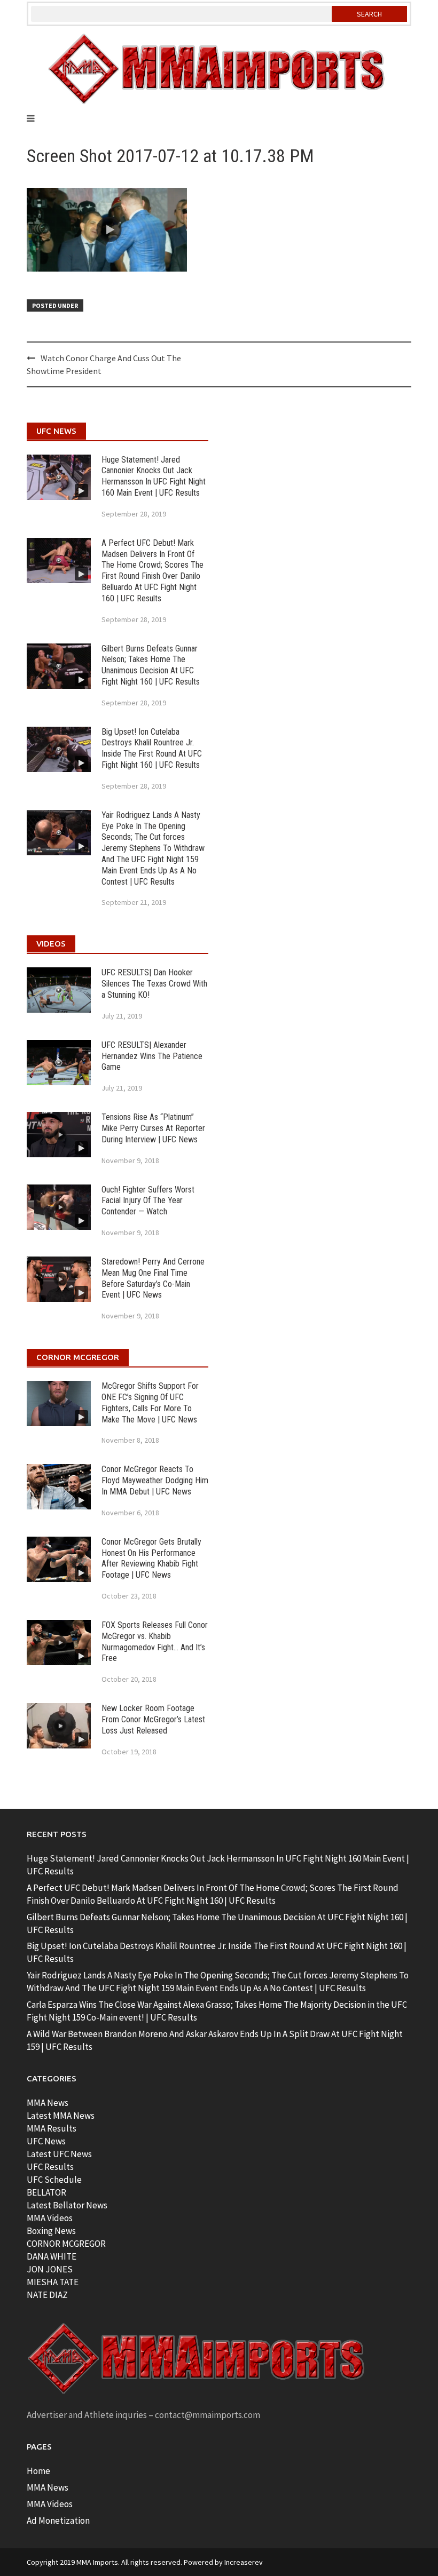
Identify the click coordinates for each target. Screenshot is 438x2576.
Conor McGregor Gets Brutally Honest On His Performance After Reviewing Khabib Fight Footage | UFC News (151, 1558)
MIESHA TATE (53, 2282)
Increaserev (244, 2562)
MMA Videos (50, 2218)
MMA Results (52, 2128)
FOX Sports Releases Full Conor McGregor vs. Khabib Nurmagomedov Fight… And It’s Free (155, 1641)
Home (38, 2471)
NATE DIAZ (47, 2295)
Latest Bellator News (67, 2205)
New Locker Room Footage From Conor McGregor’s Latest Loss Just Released (153, 1719)
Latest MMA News (61, 2116)
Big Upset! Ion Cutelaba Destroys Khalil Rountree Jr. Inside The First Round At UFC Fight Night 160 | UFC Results (152, 748)
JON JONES (50, 2269)
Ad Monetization (58, 2521)
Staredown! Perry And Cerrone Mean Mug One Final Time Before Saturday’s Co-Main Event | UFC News (153, 1278)
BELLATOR (46, 2192)
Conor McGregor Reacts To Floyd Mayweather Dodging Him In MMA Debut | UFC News (155, 1480)
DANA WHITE (52, 2256)
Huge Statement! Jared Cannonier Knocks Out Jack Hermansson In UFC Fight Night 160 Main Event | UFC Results (154, 476)
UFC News (46, 2141)
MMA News (48, 2103)
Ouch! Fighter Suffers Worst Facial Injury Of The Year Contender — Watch (148, 1201)
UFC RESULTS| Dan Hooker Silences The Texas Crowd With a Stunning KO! (154, 984)
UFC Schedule (54, 2180)
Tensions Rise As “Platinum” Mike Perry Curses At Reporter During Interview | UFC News (153, 1128)
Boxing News (51, 2231)
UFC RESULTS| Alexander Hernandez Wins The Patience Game (152, 1056)
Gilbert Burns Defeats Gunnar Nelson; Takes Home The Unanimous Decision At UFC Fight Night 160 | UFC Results (151, 665)
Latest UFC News (59, 2154)
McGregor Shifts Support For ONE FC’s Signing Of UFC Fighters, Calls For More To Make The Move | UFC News (150, 1402)
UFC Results (50, 2167)
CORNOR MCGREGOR (66, 2244)
